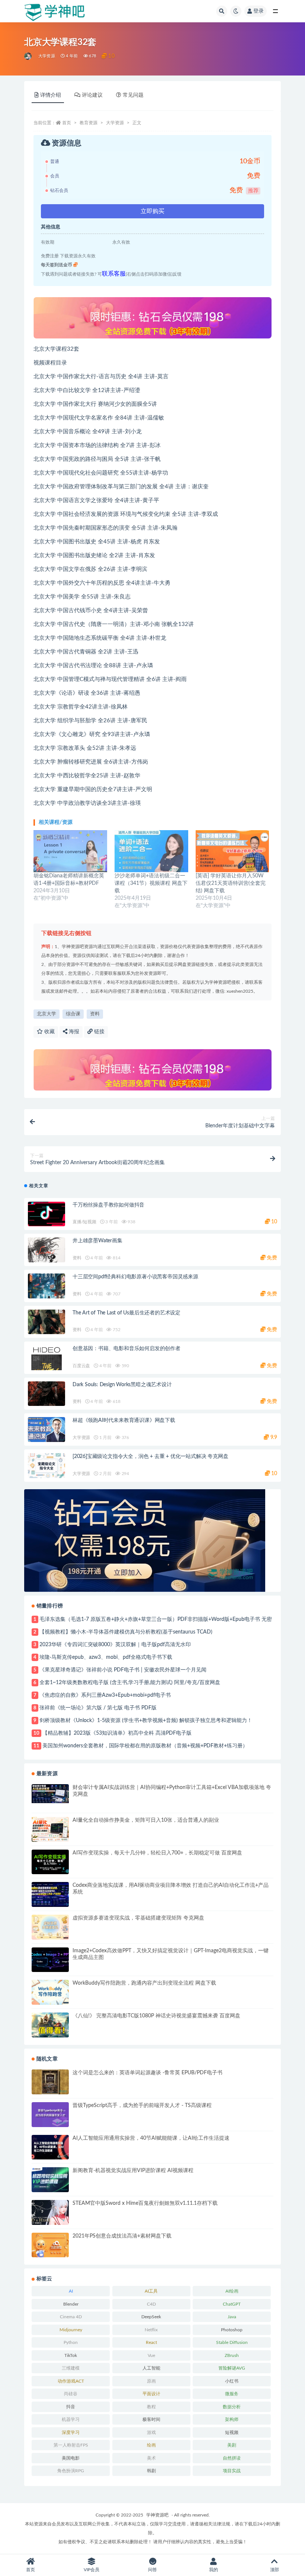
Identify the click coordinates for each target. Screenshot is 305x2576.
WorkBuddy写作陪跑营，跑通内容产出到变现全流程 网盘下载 (144, 1983)
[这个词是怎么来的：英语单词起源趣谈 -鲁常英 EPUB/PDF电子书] (50, 2082)
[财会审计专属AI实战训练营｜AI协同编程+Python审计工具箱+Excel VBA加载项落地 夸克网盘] (50, 1793)
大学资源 (47, 56)
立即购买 (152, 211)
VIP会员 (91, 2570)
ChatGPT (232, 2304)
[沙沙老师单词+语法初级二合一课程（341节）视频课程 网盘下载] (151, 851)
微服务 (232, 2394)
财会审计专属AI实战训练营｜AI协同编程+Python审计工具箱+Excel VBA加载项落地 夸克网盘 (172, 1791)
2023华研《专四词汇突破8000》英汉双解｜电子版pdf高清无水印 (115, 1645)
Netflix (151, 2330)
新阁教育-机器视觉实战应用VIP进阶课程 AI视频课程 (133, 2171)
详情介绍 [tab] (51, 95)
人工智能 (151, 2368)
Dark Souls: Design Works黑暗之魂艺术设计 (122, 1385)
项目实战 (232, 2471)
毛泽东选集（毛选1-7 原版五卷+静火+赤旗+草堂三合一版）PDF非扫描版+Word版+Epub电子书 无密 (156, 1619)
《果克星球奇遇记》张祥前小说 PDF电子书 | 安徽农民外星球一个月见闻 (123, 1670)
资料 (95, 1014)
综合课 (73, 1014)
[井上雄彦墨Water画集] (46, 1261)
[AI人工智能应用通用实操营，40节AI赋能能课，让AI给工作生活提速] (50, 2147)
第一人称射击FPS (71, 2445)
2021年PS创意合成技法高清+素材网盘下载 (122, 2236)
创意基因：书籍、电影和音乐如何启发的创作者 (126, 1349)
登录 (259, 11)
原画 (151, 2381)
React (151, 2342)
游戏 (151, 2432)
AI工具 (151, 2291)
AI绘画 (232, 2291)
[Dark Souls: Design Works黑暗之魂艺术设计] (46, 1394)
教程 (151, 2407)
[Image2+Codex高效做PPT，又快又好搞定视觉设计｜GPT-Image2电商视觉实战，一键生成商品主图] (50, 1960)
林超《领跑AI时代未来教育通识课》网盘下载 (124, 1420)
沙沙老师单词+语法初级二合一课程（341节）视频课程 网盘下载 (151, 883)
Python (71, 2342)
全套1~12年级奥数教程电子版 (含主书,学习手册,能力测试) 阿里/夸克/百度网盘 (130, 1683)
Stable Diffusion (232, 2342)
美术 (151, 2458)
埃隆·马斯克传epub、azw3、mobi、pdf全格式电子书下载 (106, 1657)
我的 (213, 2570)
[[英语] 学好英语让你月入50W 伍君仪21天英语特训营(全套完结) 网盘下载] (232, 851)
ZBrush (232, 2355)
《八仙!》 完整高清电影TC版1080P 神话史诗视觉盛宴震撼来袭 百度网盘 (156, 2016)
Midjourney (71, 2330)
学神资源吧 (157, 2515)
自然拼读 (232, 2458)
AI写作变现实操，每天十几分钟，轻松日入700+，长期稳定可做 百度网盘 (157, 1853)
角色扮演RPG (71, 2471)
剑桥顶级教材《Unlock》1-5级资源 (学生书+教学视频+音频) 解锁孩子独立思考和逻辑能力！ (146, 1721)
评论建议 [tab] (92, 95)
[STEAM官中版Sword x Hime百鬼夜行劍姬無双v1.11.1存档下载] (50, 2212)
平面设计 (151, 2394)
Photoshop (232, 2330)
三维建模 (71, 2368)
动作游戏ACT (71, 2381)
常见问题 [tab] (133, 95)
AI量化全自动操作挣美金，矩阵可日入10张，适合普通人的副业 (146, 1820)
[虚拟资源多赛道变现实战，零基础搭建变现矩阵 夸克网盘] (50, 1927)
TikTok (71, 2355)
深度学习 (71, 2432)
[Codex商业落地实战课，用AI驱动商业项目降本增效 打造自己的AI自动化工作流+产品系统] (50, 1894)
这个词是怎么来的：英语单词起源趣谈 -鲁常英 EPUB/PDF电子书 (147, 2073)
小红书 (232, 2381)
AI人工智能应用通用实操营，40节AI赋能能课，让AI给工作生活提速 (151, 2138)
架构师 (232, 2419)
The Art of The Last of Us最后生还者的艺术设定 (126, 1313)
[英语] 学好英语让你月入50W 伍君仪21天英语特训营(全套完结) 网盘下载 (231, 883)
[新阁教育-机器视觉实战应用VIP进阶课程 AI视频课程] (50, 2180)
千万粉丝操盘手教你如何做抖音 (108, 1205)
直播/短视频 (84, 1222)
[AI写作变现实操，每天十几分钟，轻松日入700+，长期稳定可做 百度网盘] (50, 1862)
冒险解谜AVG (232, 2368)
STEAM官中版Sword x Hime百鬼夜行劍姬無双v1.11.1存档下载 (145, 2203)
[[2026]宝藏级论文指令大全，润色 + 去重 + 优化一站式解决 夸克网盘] (46, 1466)
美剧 (232, 2445)
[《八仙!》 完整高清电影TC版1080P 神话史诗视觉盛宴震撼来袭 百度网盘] (50, 2025)
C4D (151, 2304)
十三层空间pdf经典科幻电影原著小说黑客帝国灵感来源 (135, 1277)
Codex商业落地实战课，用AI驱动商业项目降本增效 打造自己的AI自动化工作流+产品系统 (171, 1889)
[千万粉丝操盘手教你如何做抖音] (46, 1214)
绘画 (151, 2445)
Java (232, 2317)
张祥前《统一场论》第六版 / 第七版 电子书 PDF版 (98, 1708)
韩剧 (151, 2471)
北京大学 (46, 1014)
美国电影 (71, 2458)
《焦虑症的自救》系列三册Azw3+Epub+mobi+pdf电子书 (105, 1695)
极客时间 (151, 2419)
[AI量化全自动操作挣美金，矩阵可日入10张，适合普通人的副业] (50, 1829)
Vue (151, 2355)
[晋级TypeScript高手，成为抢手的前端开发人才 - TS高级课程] (50, 2115)
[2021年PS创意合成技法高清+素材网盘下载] (50, 2245)
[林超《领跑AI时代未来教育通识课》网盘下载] (46, 1430)
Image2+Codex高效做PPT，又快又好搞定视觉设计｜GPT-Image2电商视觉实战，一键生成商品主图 (171, 1954)
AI (71, 2291)
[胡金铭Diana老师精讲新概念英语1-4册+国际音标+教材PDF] (70, 851)
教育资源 (89, 123)
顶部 (274, 2570)
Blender (71, 2304)
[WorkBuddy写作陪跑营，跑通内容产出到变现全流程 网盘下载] (50, 1992)
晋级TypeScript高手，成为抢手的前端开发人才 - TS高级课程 (142, 2106)
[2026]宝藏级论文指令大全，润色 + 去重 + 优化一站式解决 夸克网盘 (150, 1456)
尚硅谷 (71, 2394)
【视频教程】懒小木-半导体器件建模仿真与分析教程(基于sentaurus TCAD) (126, 1632)
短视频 (232, 2432)
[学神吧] (28, 56)
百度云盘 (81, 1366)
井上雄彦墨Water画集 (97, 1241)
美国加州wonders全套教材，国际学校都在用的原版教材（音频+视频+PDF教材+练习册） (145, 1746)
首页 (67, 123)
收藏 (49, 1032)
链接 (99, 1032)
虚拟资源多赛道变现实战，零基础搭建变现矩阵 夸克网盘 (138, 1918)
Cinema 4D (71, 2317)
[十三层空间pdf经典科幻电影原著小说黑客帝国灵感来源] (46, 1286)
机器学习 (71, 2419)
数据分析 (232, 2407)
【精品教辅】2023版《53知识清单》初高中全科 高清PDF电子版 (117, 1733)
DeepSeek (151, 2317)
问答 (152, 2570)
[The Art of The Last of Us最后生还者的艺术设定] (46, 1322)
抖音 (71, 2407)
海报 (73, 1032)
